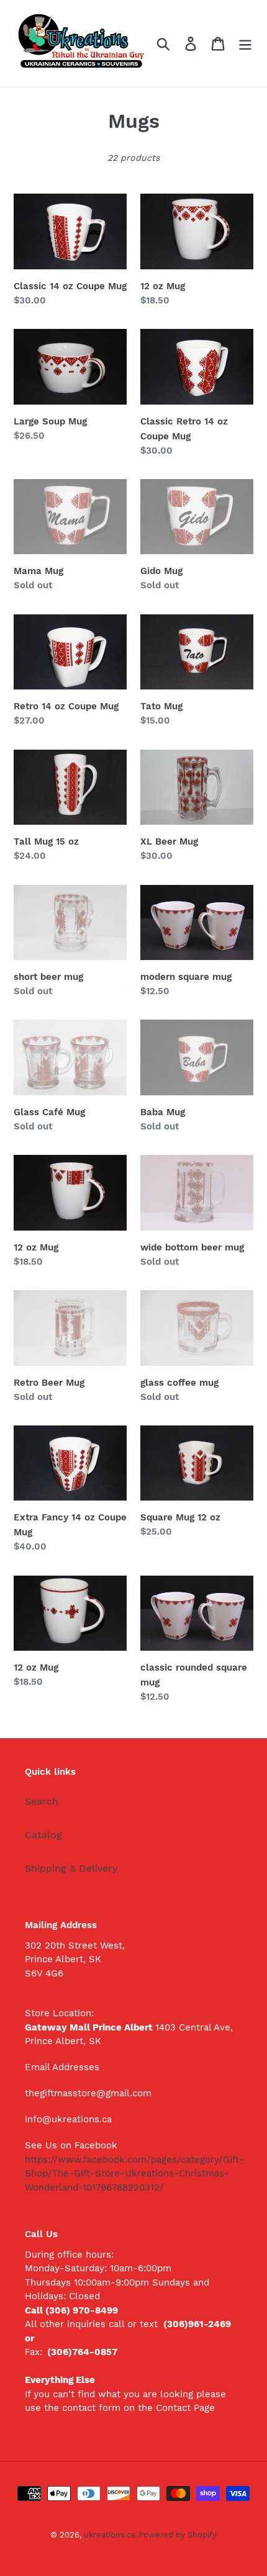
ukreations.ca (110, 2535)
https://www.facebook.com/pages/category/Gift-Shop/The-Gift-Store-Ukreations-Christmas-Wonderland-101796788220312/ (134, 2174)
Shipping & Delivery (71, 1868)
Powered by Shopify (178, 2535)
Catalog (43, 1835)
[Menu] (245, 44)
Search (42, 1801)
